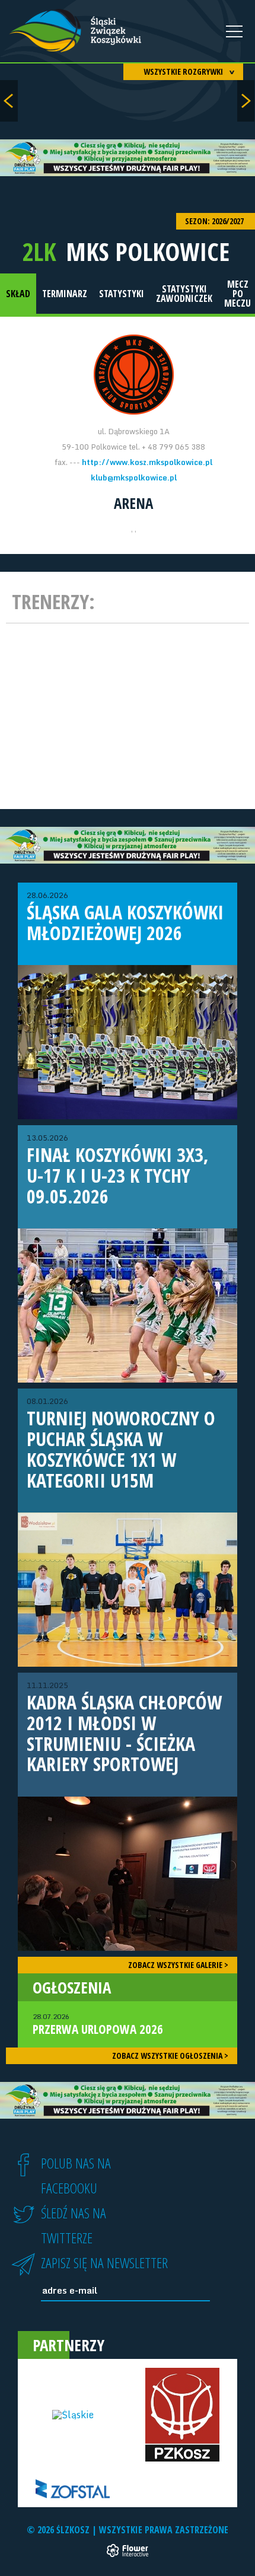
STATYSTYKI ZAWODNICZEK (184, 294)
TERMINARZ (65, 294)
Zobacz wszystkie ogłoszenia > (170, 2056)
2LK (39, 251)
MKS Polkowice (148, 251)
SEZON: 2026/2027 (215, 221)
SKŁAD (18, 294)
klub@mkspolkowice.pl (134, 477)
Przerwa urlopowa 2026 (98, 2024)
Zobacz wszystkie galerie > (178, 1965)
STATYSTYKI (122, 294)
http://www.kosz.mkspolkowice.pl (147, 462)
